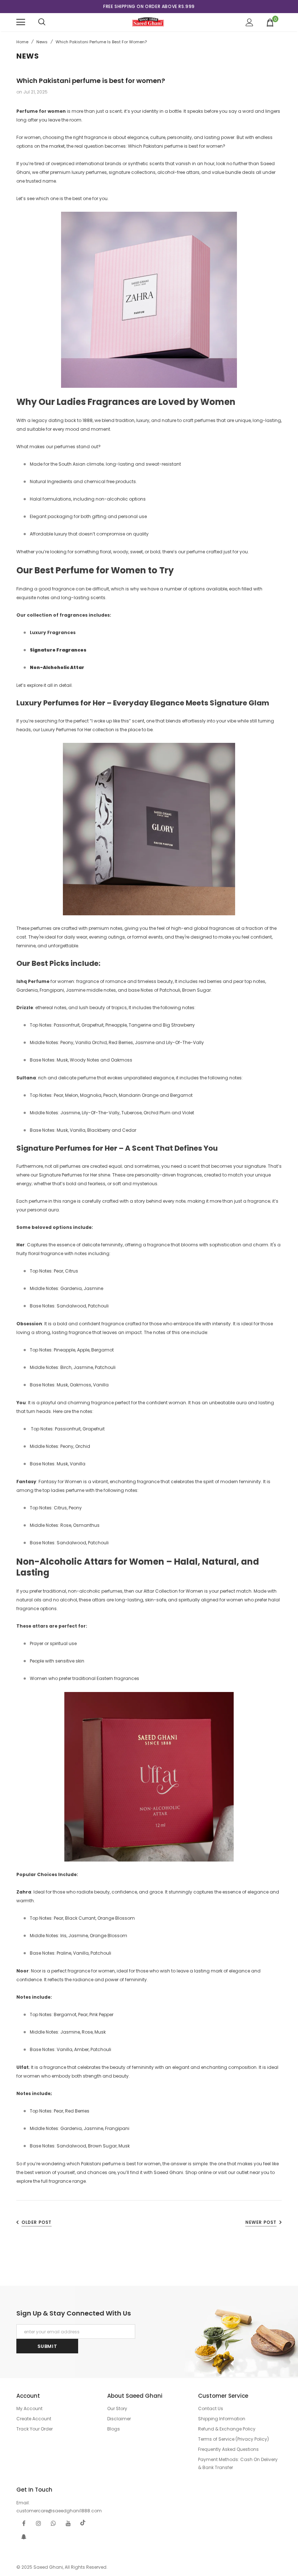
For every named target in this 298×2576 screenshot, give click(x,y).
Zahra (24, 1892)
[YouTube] (68, 2523)
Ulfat (23, 2067)
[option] (149, 7)
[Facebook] (24, 2523)
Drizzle (25, 1008)
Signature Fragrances (58, 650)
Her (21, 1245)
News (42, 42)
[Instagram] (39, 2523)
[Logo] (148, 22)
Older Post (37, 2222)
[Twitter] (83, 2523)
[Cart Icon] (270, 22)
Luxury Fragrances (53, 632)
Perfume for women (41, 111)
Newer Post (261, 2222)
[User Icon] (249, 22)
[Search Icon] (42, 22)
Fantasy (26, 1482)
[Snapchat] (24, 2536)
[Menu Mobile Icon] (21, 22)
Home (22, 42)
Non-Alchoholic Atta (56, 667)
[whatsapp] (53, 2523)
